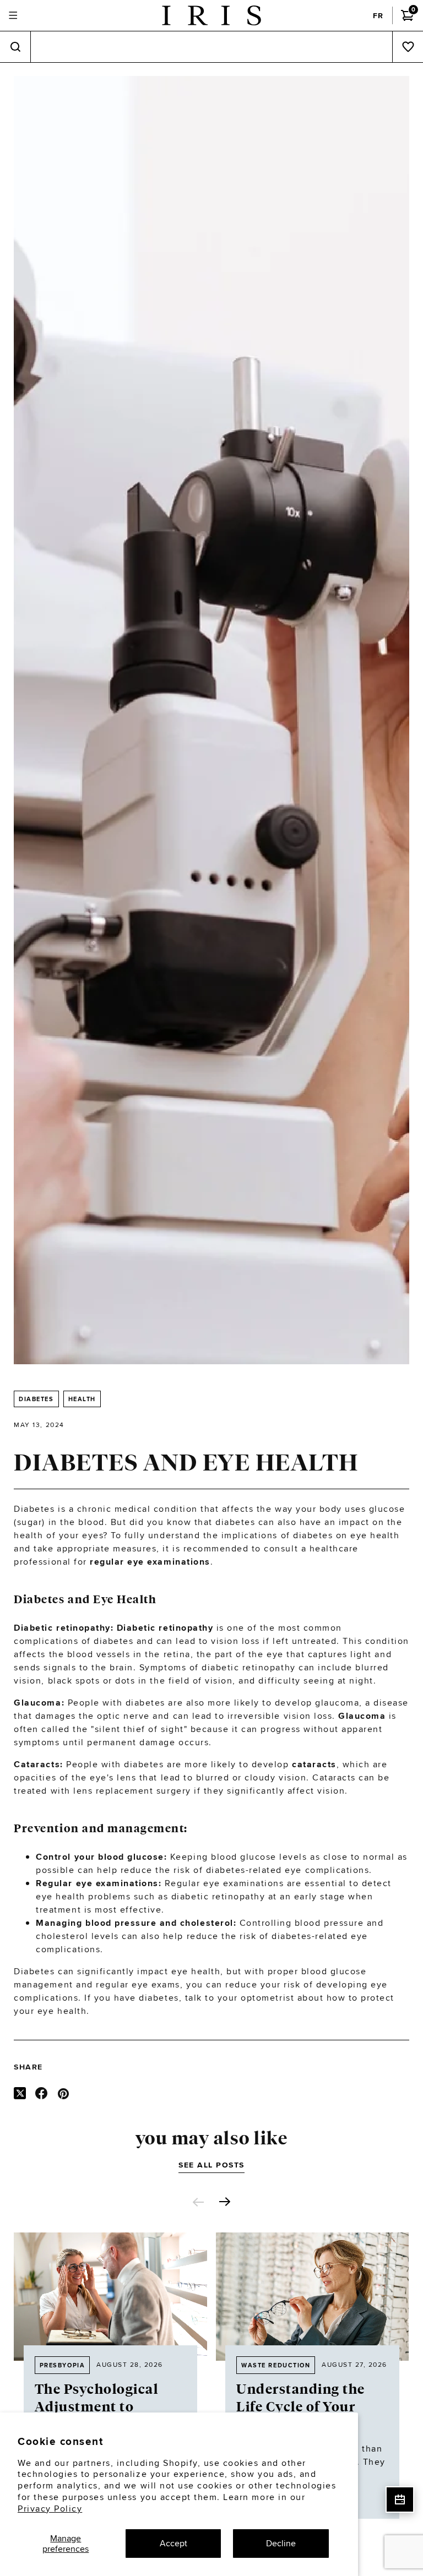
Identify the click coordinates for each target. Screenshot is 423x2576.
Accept (173, 2543)
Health (82, 1399)
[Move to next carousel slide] (225, 2202)
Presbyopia (62, 2365)
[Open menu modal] (13, 16)
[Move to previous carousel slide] (198, 2202)
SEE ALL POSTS (211, 2165)
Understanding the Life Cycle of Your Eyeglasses (301, 2407)
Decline (281, 2543)
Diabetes (36, 1399)
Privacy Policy (50, 2509)
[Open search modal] (15, 47)
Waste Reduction (276, 2365)
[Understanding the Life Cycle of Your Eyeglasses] (313, 2297)
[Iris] (211, 15)
